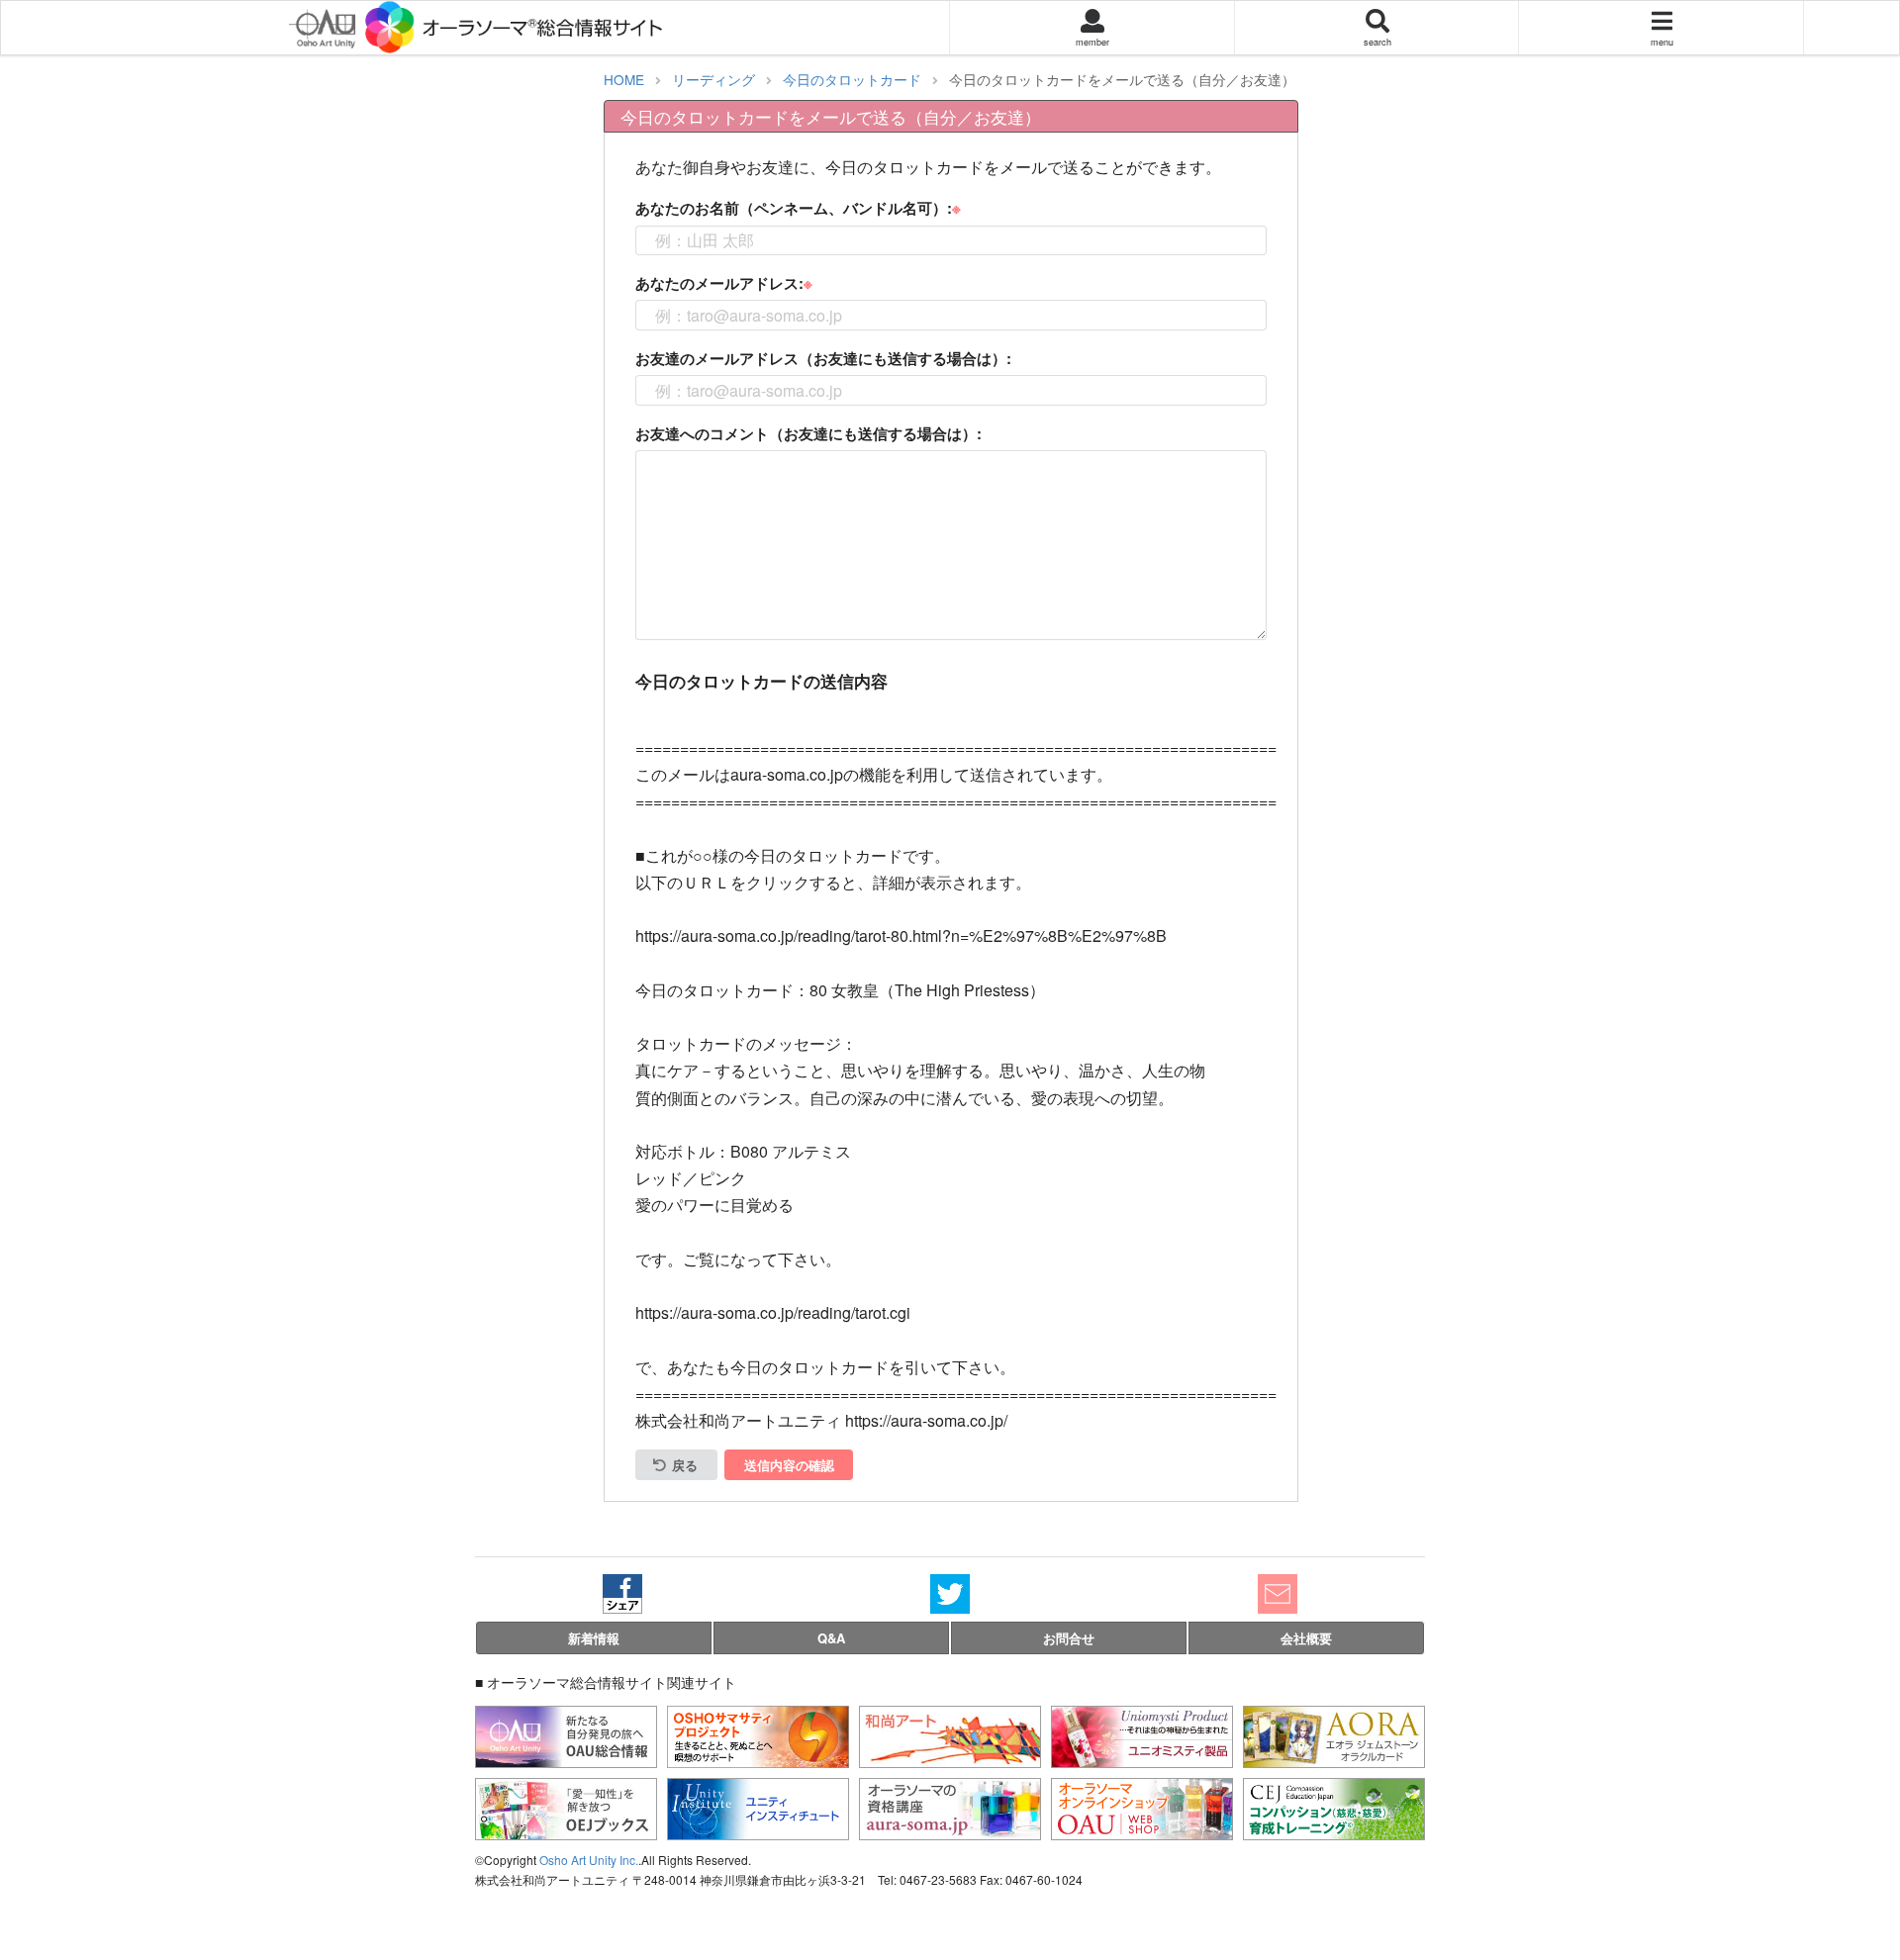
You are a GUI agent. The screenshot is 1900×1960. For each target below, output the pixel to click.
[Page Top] (1870, 1865)
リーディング (713, 79)
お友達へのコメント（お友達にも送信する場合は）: (808, 433)
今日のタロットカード (852, 79)
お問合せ (1069, 1638)
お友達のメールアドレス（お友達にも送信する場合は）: (823, 358)
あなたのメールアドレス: (719, 283)
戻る (685, 1465)
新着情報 (594, 1638)
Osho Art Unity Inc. (589, 1860)
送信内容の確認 (789, 1465)
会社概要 (1306, 1638)
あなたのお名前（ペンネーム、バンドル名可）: (794, 208)
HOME (624, 79)
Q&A (831, 1638)
